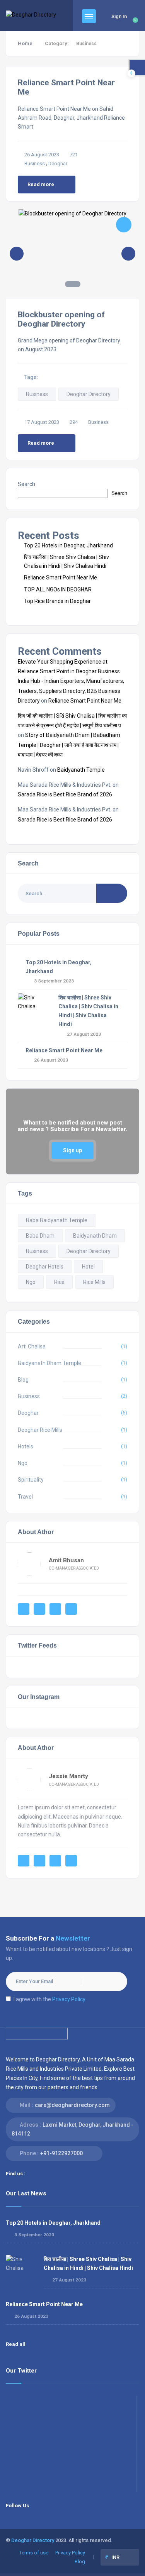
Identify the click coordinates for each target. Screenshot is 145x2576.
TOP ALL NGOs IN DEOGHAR (58, 589)
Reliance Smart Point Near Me (61, 578)
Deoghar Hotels (45, 1267)
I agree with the (49, 1999)
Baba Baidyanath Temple (57, 1220)
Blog (23, 1380)
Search (26, 484)
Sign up (72, 1150)
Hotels (26, 1446)
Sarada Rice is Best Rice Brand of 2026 (65, 794)
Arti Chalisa (32, 1346)
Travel (25, 1497)
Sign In (119, 16)
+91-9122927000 (61, 2153)
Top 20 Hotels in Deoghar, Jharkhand (68, 545)
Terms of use (34, 2553)
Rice (59, 1282)
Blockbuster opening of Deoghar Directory (61, 319)
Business (35, 163)
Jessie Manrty (68, 1776)
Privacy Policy (69, 1999)
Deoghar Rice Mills (40, 1430)
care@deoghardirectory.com (72, 2105)
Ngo (31, 1282)
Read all (16, 2344)
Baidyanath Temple (81, 770)
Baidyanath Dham (95, 1236)
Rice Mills (94, 1282)
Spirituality (31, 1480)
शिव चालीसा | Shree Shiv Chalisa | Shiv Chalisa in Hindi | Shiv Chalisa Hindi (88, 2264)
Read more (41, 184)
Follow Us (17, 2506)
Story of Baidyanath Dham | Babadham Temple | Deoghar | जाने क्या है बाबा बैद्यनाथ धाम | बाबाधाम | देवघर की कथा (69, 745)
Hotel (88, 1267)
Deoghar (58, 163)
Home (25, 43)
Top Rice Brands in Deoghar (57, 601)
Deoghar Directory (89, 394)
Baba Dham (40, 1236)
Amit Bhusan (66, 1560)
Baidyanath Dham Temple (49, 1363)
